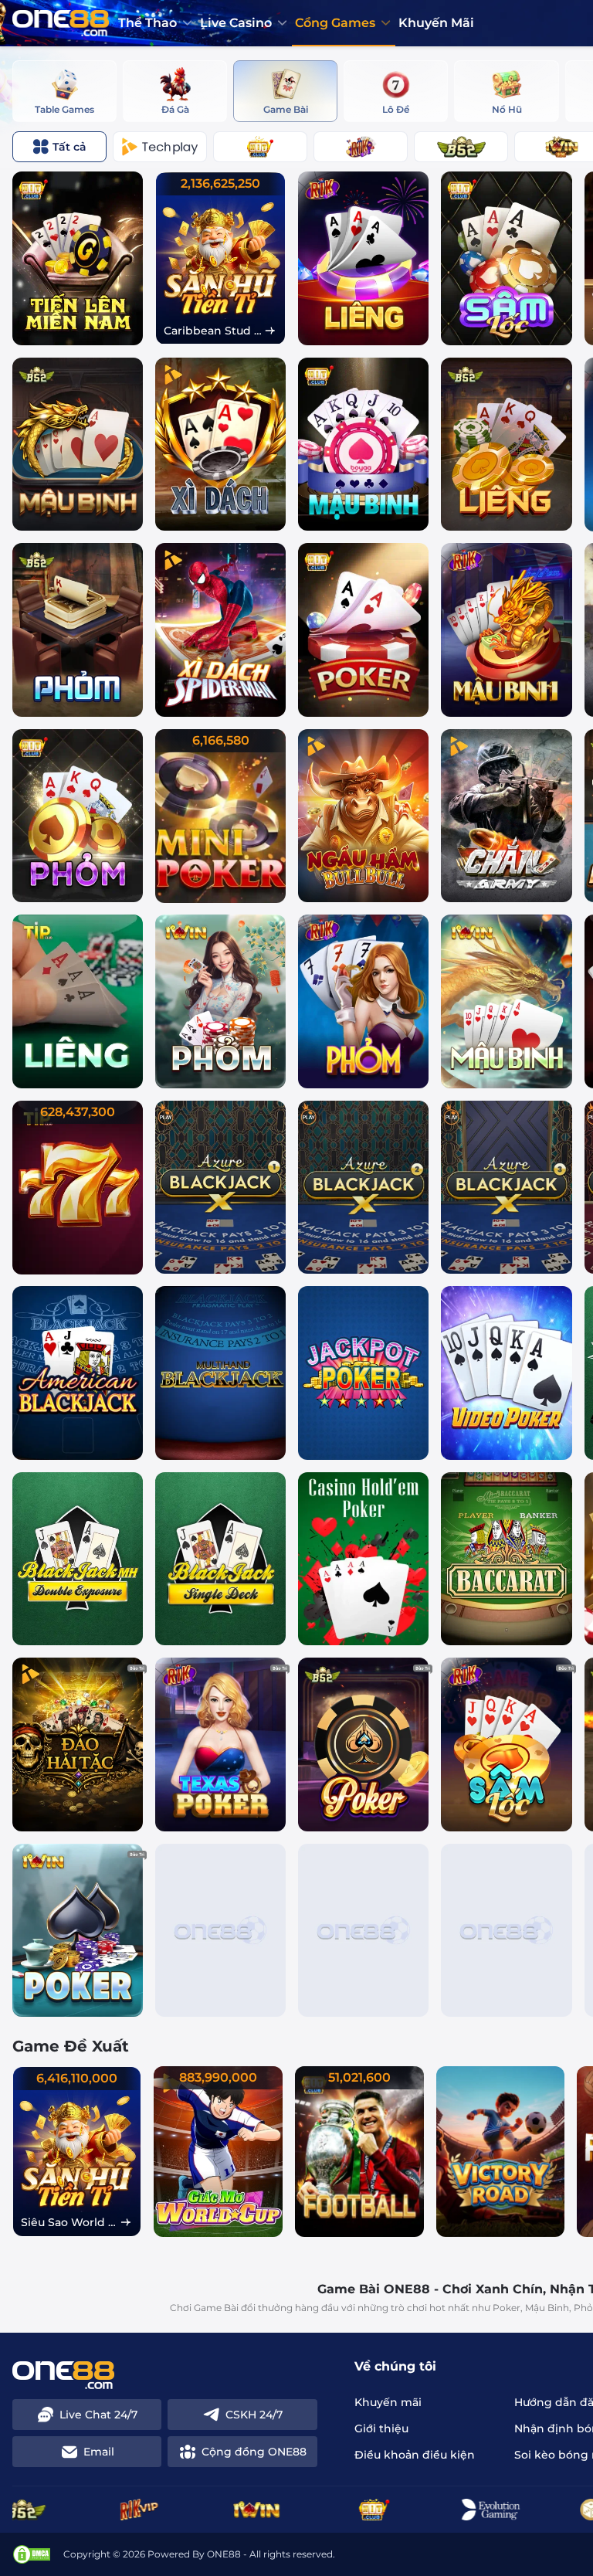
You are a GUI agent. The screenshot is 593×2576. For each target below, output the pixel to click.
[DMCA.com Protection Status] (32, 2554)
